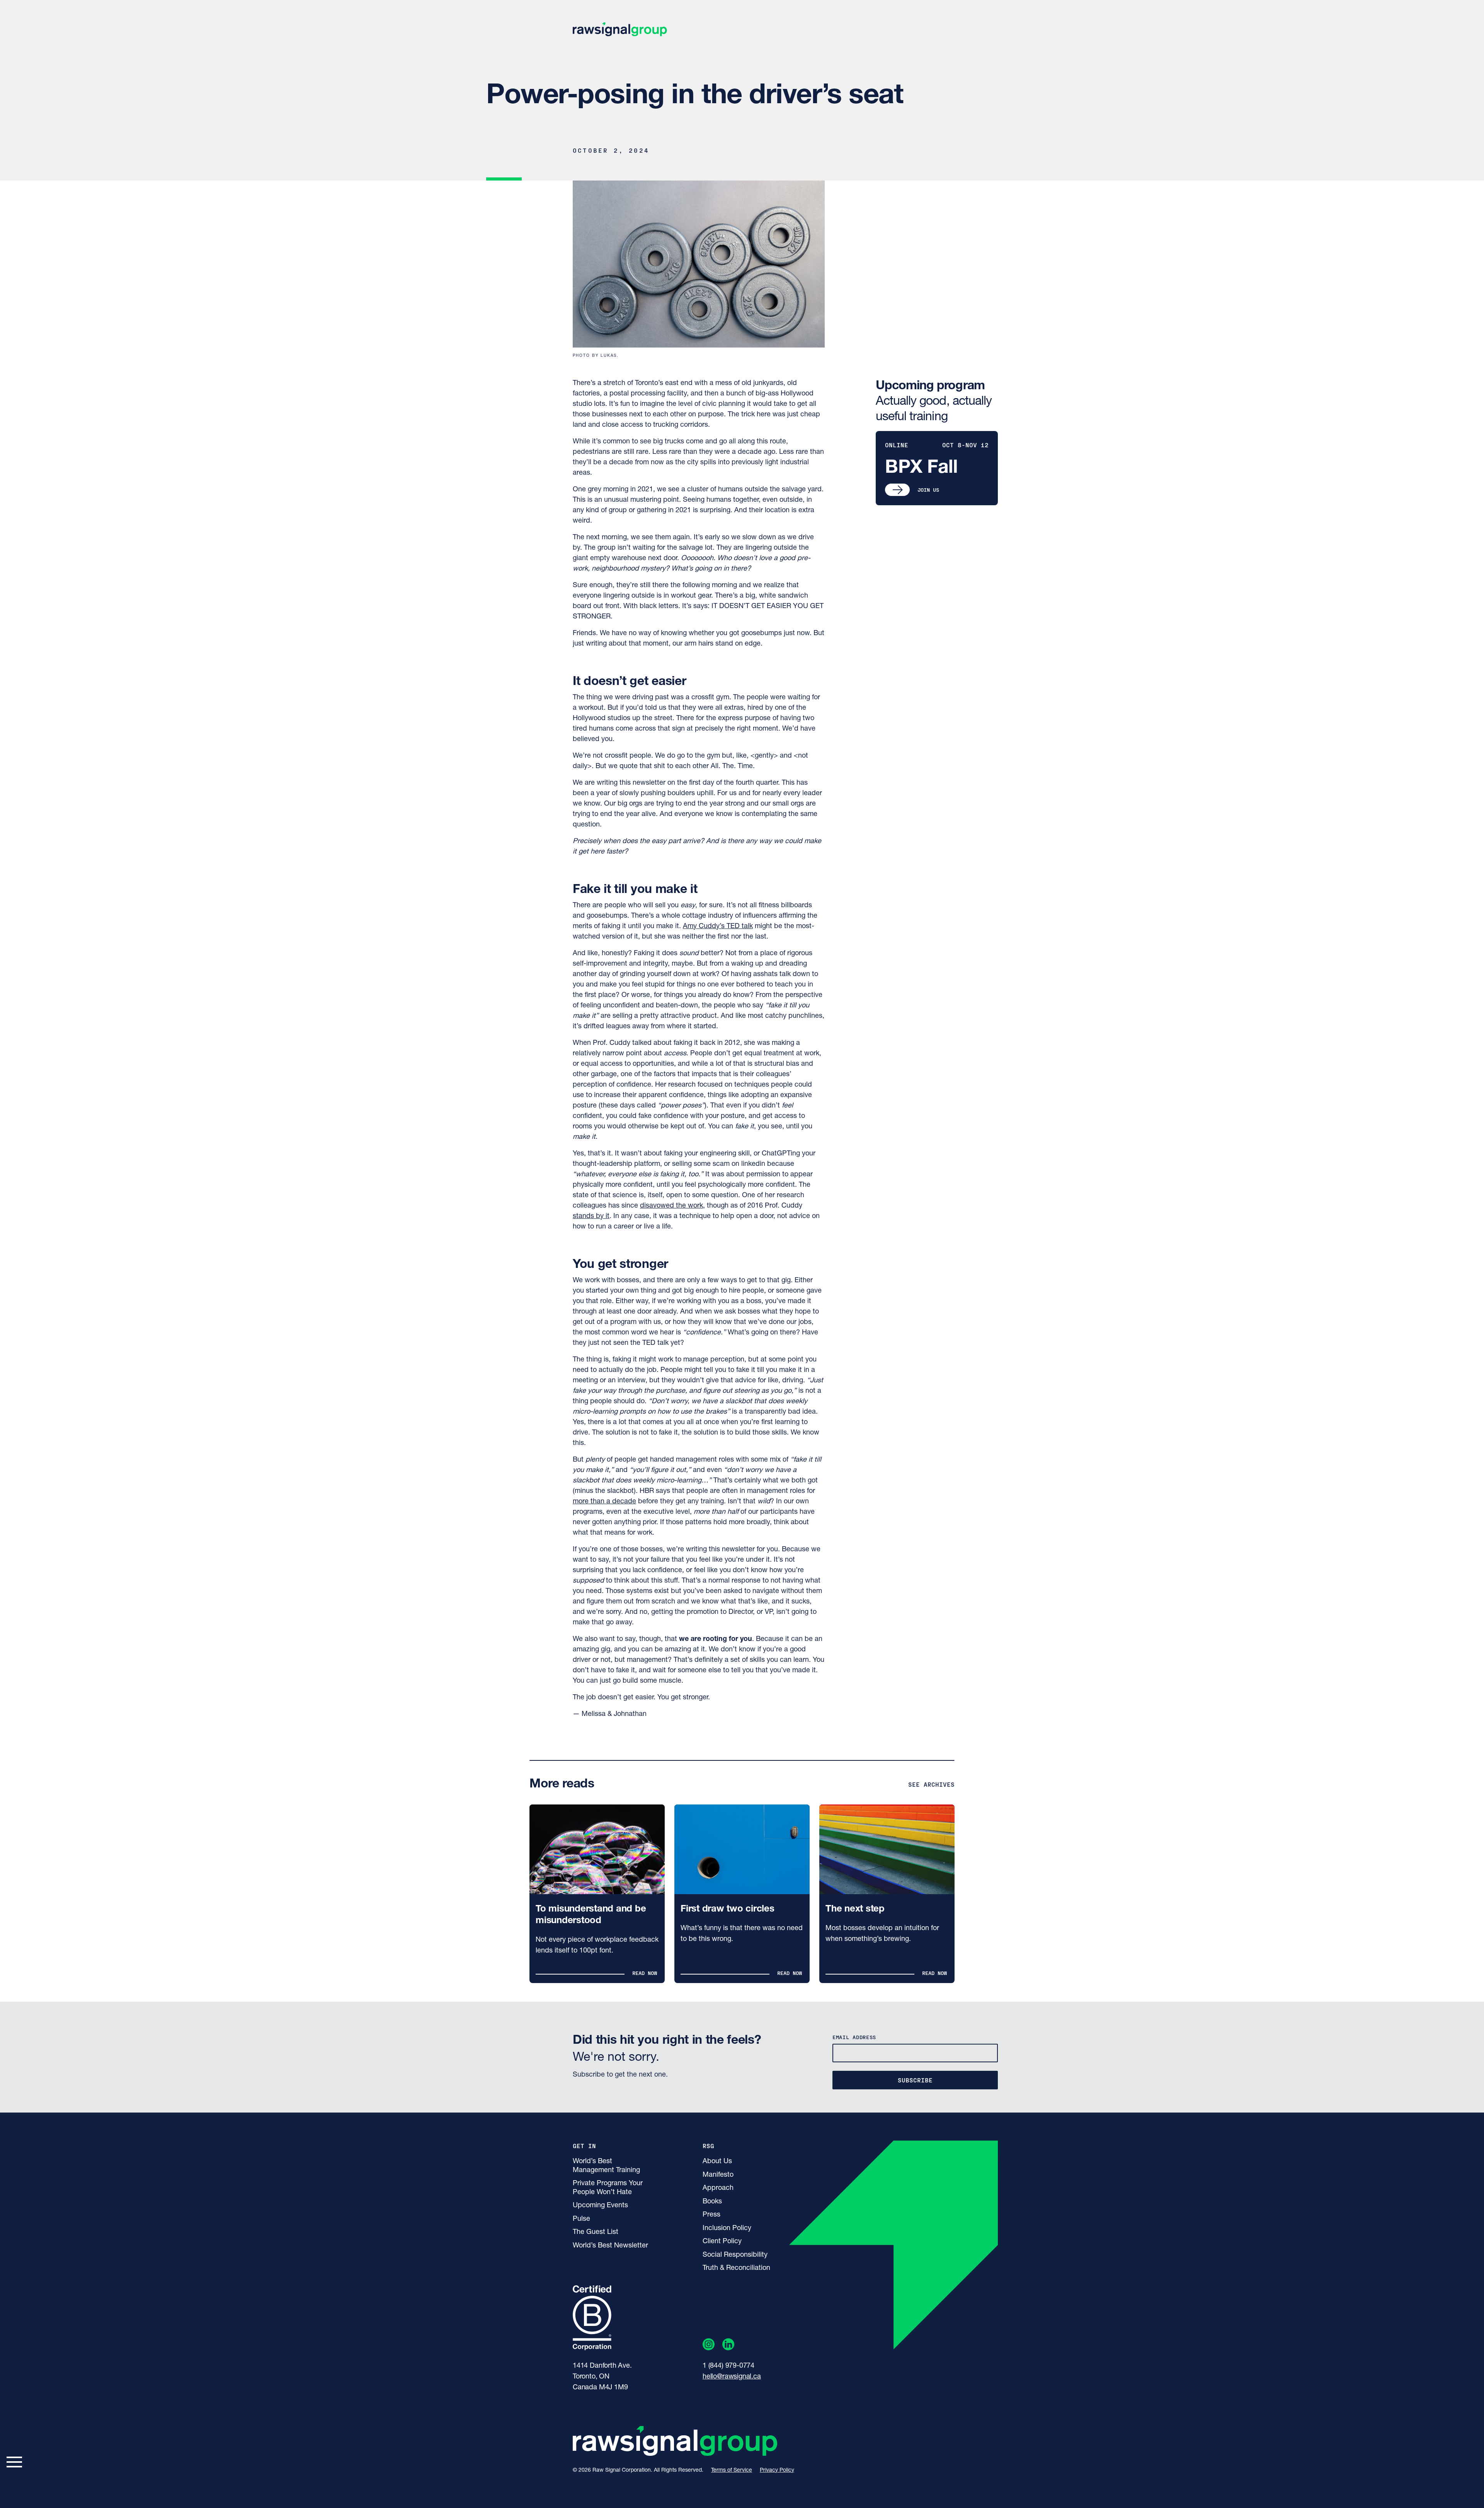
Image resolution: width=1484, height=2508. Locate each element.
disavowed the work (671, 1206)
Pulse (581, 2219)
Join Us (928, 490)
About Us (717, 2162)
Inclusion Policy (727, 2229)
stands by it (591, 1217)
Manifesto (718, 2175)
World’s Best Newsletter (610, 2246)
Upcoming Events (600, 2206)
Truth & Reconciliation (736, 2268)
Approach (718, 2188)
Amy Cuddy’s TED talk (718, 927)
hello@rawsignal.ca (732, 2377)
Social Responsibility (735, 2255)
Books (712, 2202)
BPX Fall (921, 468)
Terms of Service (732, 2470)
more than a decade (604, 1502)
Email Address (854, 2037)
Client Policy (722, 2242)
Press (711, 2215)
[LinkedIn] (728, 2346)
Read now (645, 1973)
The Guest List (596, 2232)
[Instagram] (709, 2346)
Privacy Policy (777, 2470)
